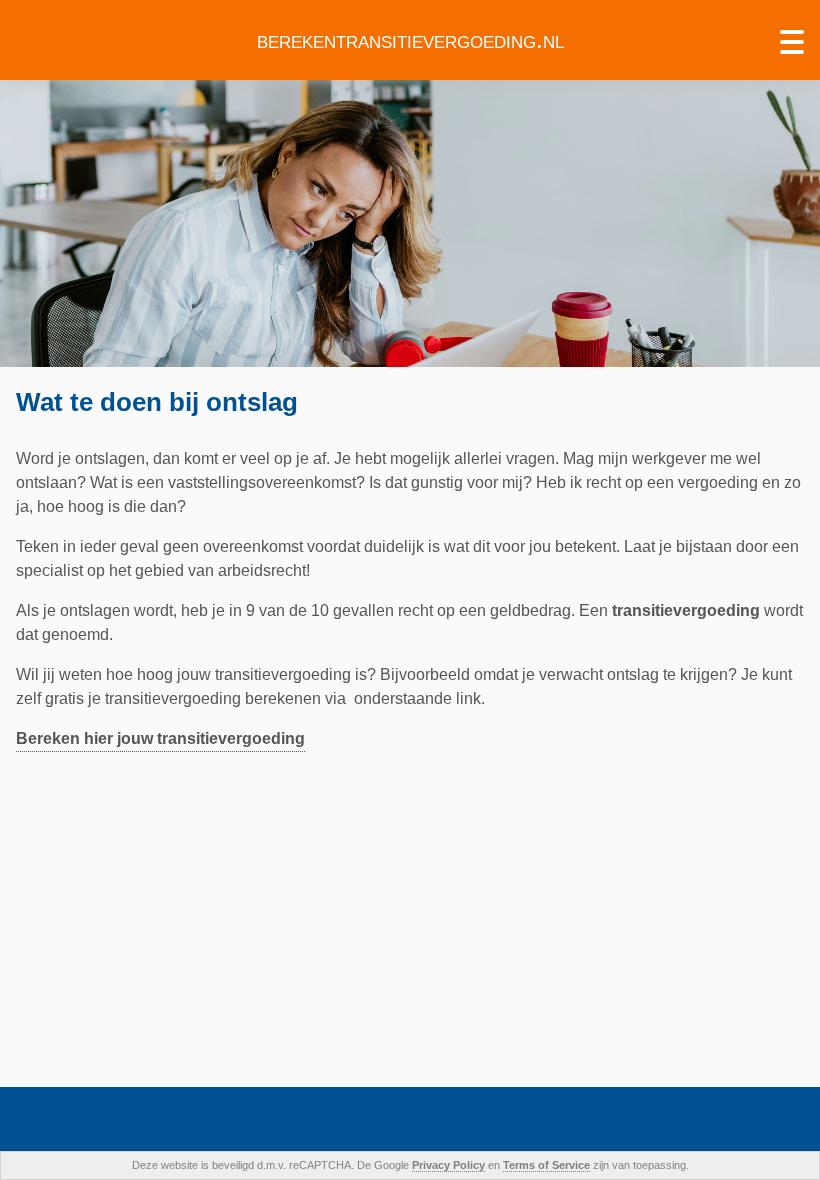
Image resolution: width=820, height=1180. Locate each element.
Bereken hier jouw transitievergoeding (160, 738)
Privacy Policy (448, 1165)
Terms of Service (546, 1165)
